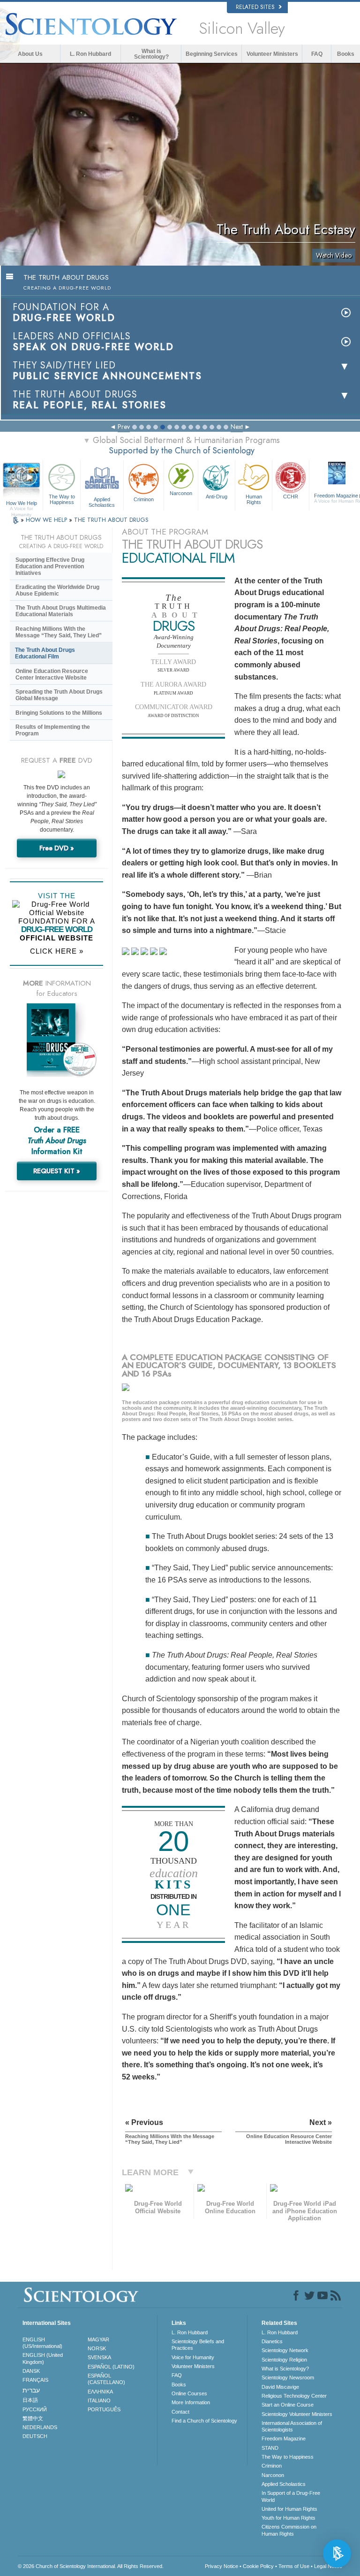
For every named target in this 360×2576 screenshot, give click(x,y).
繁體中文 (33, 2418)
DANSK (31, 2371)
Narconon (181, 493)
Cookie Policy (258, 2566)
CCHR (291, 497)
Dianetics (272, 2341)
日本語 (30, 2400)
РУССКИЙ (35, 2409)
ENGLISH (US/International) (42, 2343)
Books (346, 54)
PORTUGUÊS (104, 2409)
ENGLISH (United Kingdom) (43, 2358)
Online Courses (189, 2393)
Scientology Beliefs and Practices (198, 2345)
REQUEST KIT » (57, 1171)
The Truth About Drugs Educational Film (45, 653)
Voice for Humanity (193, 2357)
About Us (30, 54)
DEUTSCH (35, 2436)
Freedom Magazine (284, 2438)
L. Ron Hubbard (90, 54)
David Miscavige (280, 2387)
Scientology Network (285, 2350)
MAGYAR (98, 2339)
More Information (191, 2402)
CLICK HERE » (57, 951)
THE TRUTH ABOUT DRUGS (111, 520)
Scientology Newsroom (288, 2377)
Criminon (144, 499)
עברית (31, 2390)
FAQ (317, 54)
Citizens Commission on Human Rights (289, 2530)
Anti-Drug (217, 497)
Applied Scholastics (102, 502)
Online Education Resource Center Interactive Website (52, 674)
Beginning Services (212, 54)
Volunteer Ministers (272, 54)
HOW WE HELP (47, 520)
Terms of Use (294, 2566)
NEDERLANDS (40, 2427)
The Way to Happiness (62, 499)
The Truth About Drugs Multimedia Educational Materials (61, 611)
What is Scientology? (151, 54)
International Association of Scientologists (292, 2426)
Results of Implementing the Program (53, 730)
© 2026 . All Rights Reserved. (91, 2566)
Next (237, 427)
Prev (124, 427)
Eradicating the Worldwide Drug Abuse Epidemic (57, 590)
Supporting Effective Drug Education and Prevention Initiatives (50, 566)
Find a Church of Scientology (204, 2421)
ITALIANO (99, 2400)
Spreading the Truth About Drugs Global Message (59, 695)
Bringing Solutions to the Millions (59, 713)
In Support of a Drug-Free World (291, 2496)
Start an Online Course (288, 2405)
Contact (180, 2412)
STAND (270, 2448)
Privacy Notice (221, 2566)
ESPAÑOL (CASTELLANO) (106, 2379)
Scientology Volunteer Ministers (297, 2414)
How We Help (22, 504)
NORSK (97, 2348)
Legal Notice (328, 2566)
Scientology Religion (284, 2360)
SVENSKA (99, 2357)
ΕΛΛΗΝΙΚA (100, 2392)
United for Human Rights (289, 2509)
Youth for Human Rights (289, 2518)
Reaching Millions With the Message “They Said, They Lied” (59, 632)
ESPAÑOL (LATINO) (111, 2367)
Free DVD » (57, 848)
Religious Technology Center (294, 2396)
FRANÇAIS (35, 2380)
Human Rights (254, 499)
